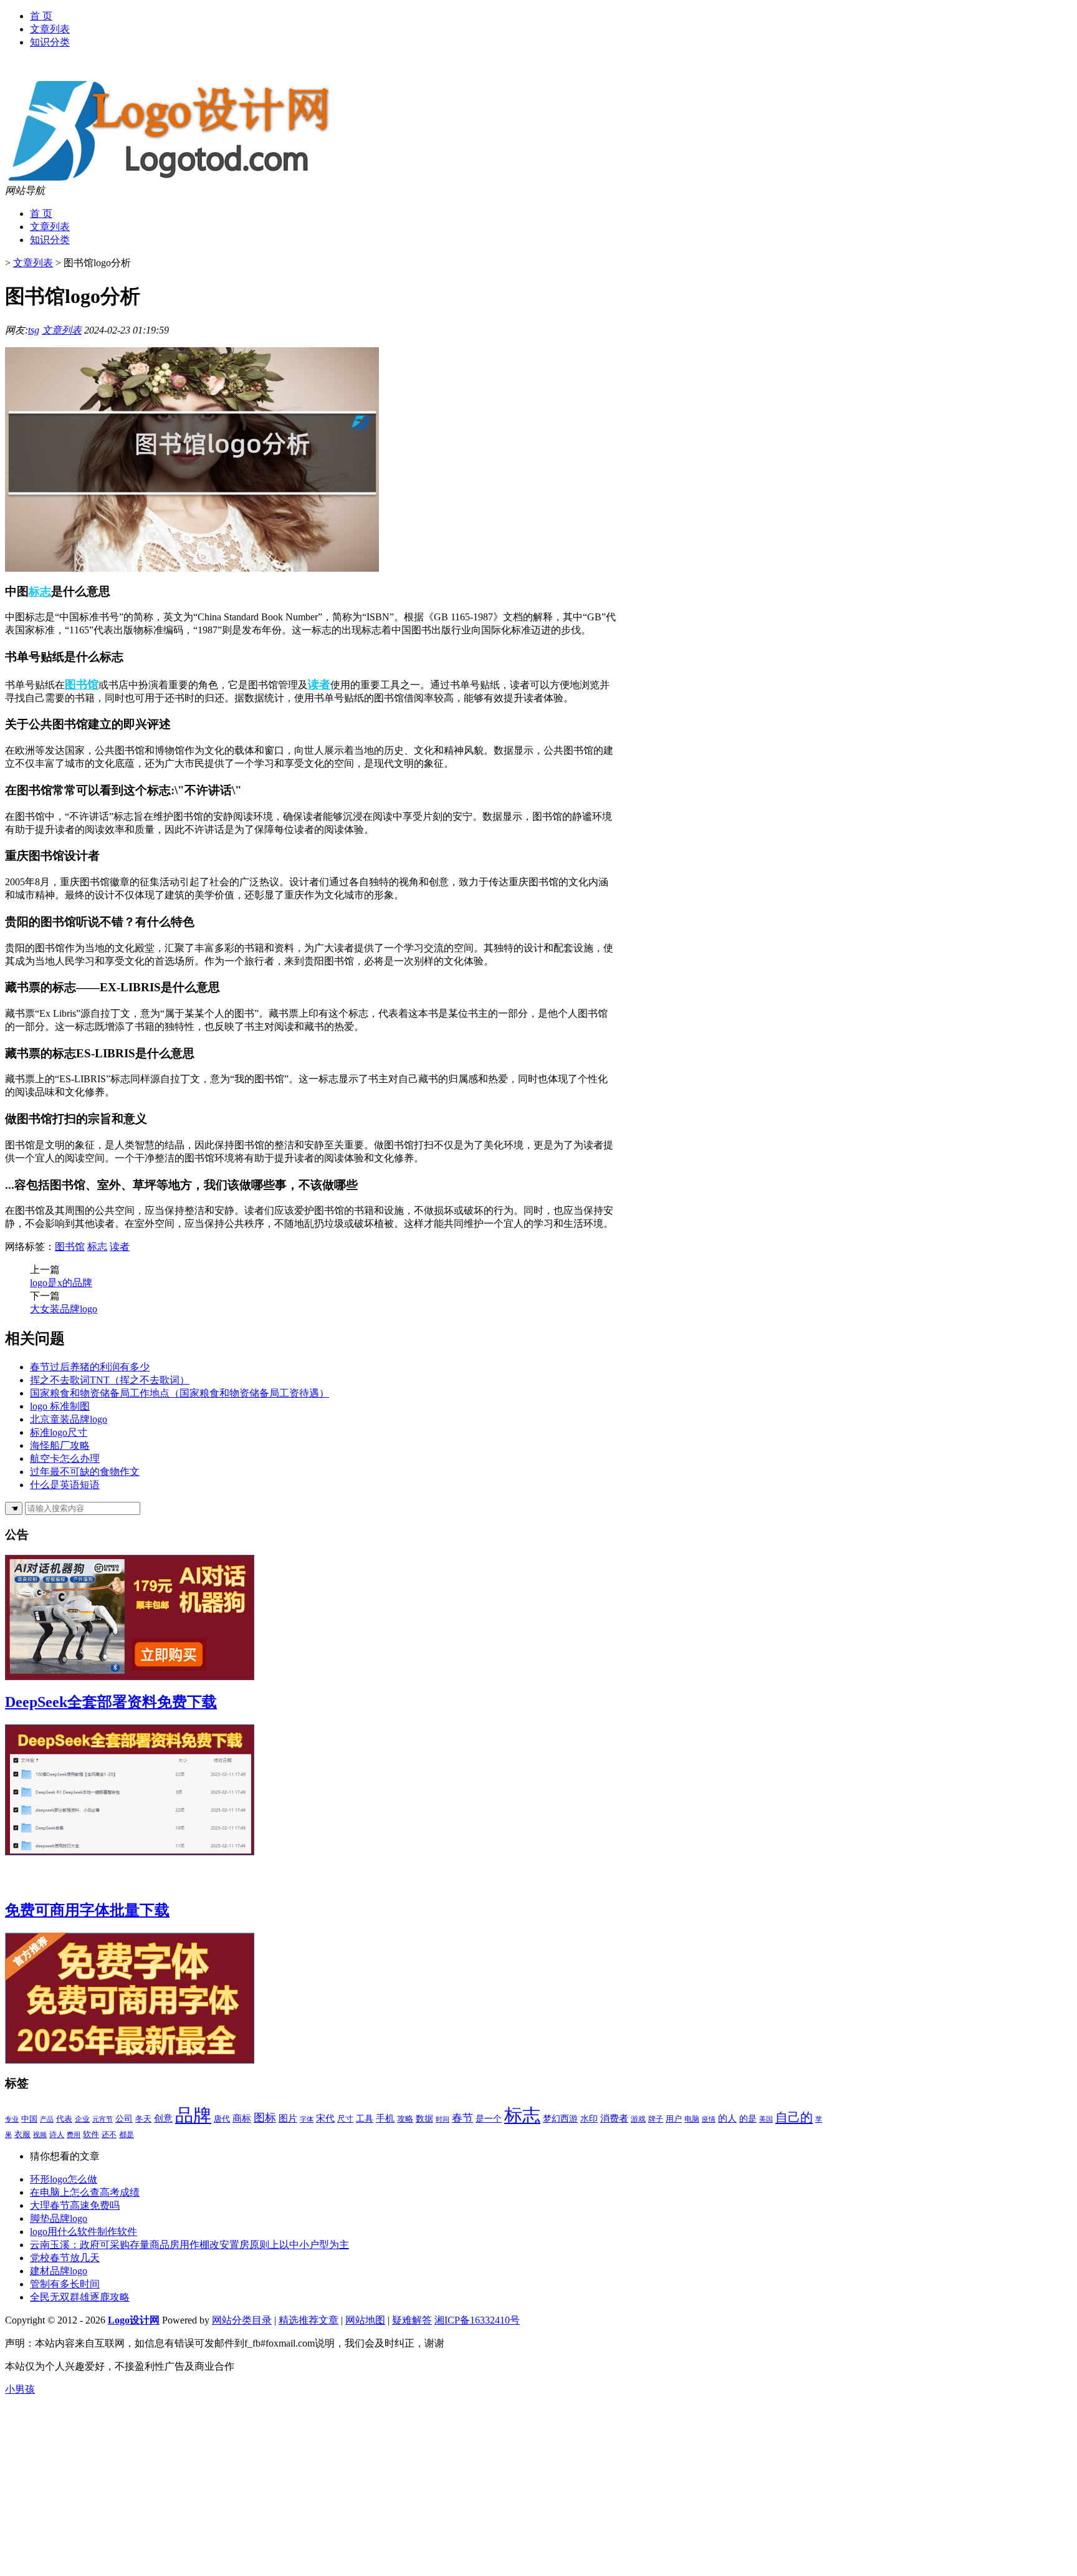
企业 (82, 2119)
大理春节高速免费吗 (75, 2205)
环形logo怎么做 (64, 2179)
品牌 (193, 2115)
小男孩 (20, 2389)
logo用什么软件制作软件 (84, 2232)
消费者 (614, 2118)
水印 (589, 2118)
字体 (307, 2119)
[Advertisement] (379, 2484)
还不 (109, 2135)
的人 (727, 2118)
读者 (319, 685)
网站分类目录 (242, 2320)
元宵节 (103, 2119)
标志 (40, 592)
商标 (242, 2118)
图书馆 (82, 685)
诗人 (57, 2135)
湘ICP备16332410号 (477, 2320)
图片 (288, 2118)
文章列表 (50, 29)
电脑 (692, 2119)
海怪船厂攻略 (60, 1445)
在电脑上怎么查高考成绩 (85, 2192)
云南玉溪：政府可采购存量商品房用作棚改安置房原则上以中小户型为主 (189, 2245)
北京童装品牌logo (69, 1419)
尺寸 (345, 2119)
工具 (365, 2119)
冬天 (143, 2119)
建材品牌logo (59, 2271)
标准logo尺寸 (59, 1432)
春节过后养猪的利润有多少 (90, 1367)
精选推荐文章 (309, 2320)
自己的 (794, 2117)
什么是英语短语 (65, 1485)
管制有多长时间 (65, 2284)
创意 (163, 2118)
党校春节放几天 (65, 2258)
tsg (34, 330)
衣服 (22, 2134)
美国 (766, 2119)
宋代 (325, 2118)
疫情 (709, 2119)
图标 (265, 2118)
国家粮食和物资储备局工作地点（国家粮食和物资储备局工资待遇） (179, 1393)
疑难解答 (412, 2320)
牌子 (656, 2119)
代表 (64, 2119)
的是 (748, 2118)
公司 (124, 2118)
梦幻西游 (560, 2119)
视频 (40, 2135)
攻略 (405, 2119)
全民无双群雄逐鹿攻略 (80, 2297)
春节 (462, 2118)
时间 (443, 2119)
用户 (674, 2119)
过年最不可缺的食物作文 (85, 1472)
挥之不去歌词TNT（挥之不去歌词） (110, 1380)
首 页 (41, 16)
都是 (127, 2135)
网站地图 (365, 2320)
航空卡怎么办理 (65, 1459)
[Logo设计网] (185, 181)
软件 (91, 2134)
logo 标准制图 (60, 1406)
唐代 (222, 2119)
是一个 (489, 2118)
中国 (29, 2119)
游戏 (638, 2119)
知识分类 (50, 42)
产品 (47, 2119)
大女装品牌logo (64, 1309)
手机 (385, 2118)
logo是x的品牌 (61, 1283)
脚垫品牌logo (59, 2218)
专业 (12, 2119)
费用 (74, 2135)
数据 (424, 2119)
